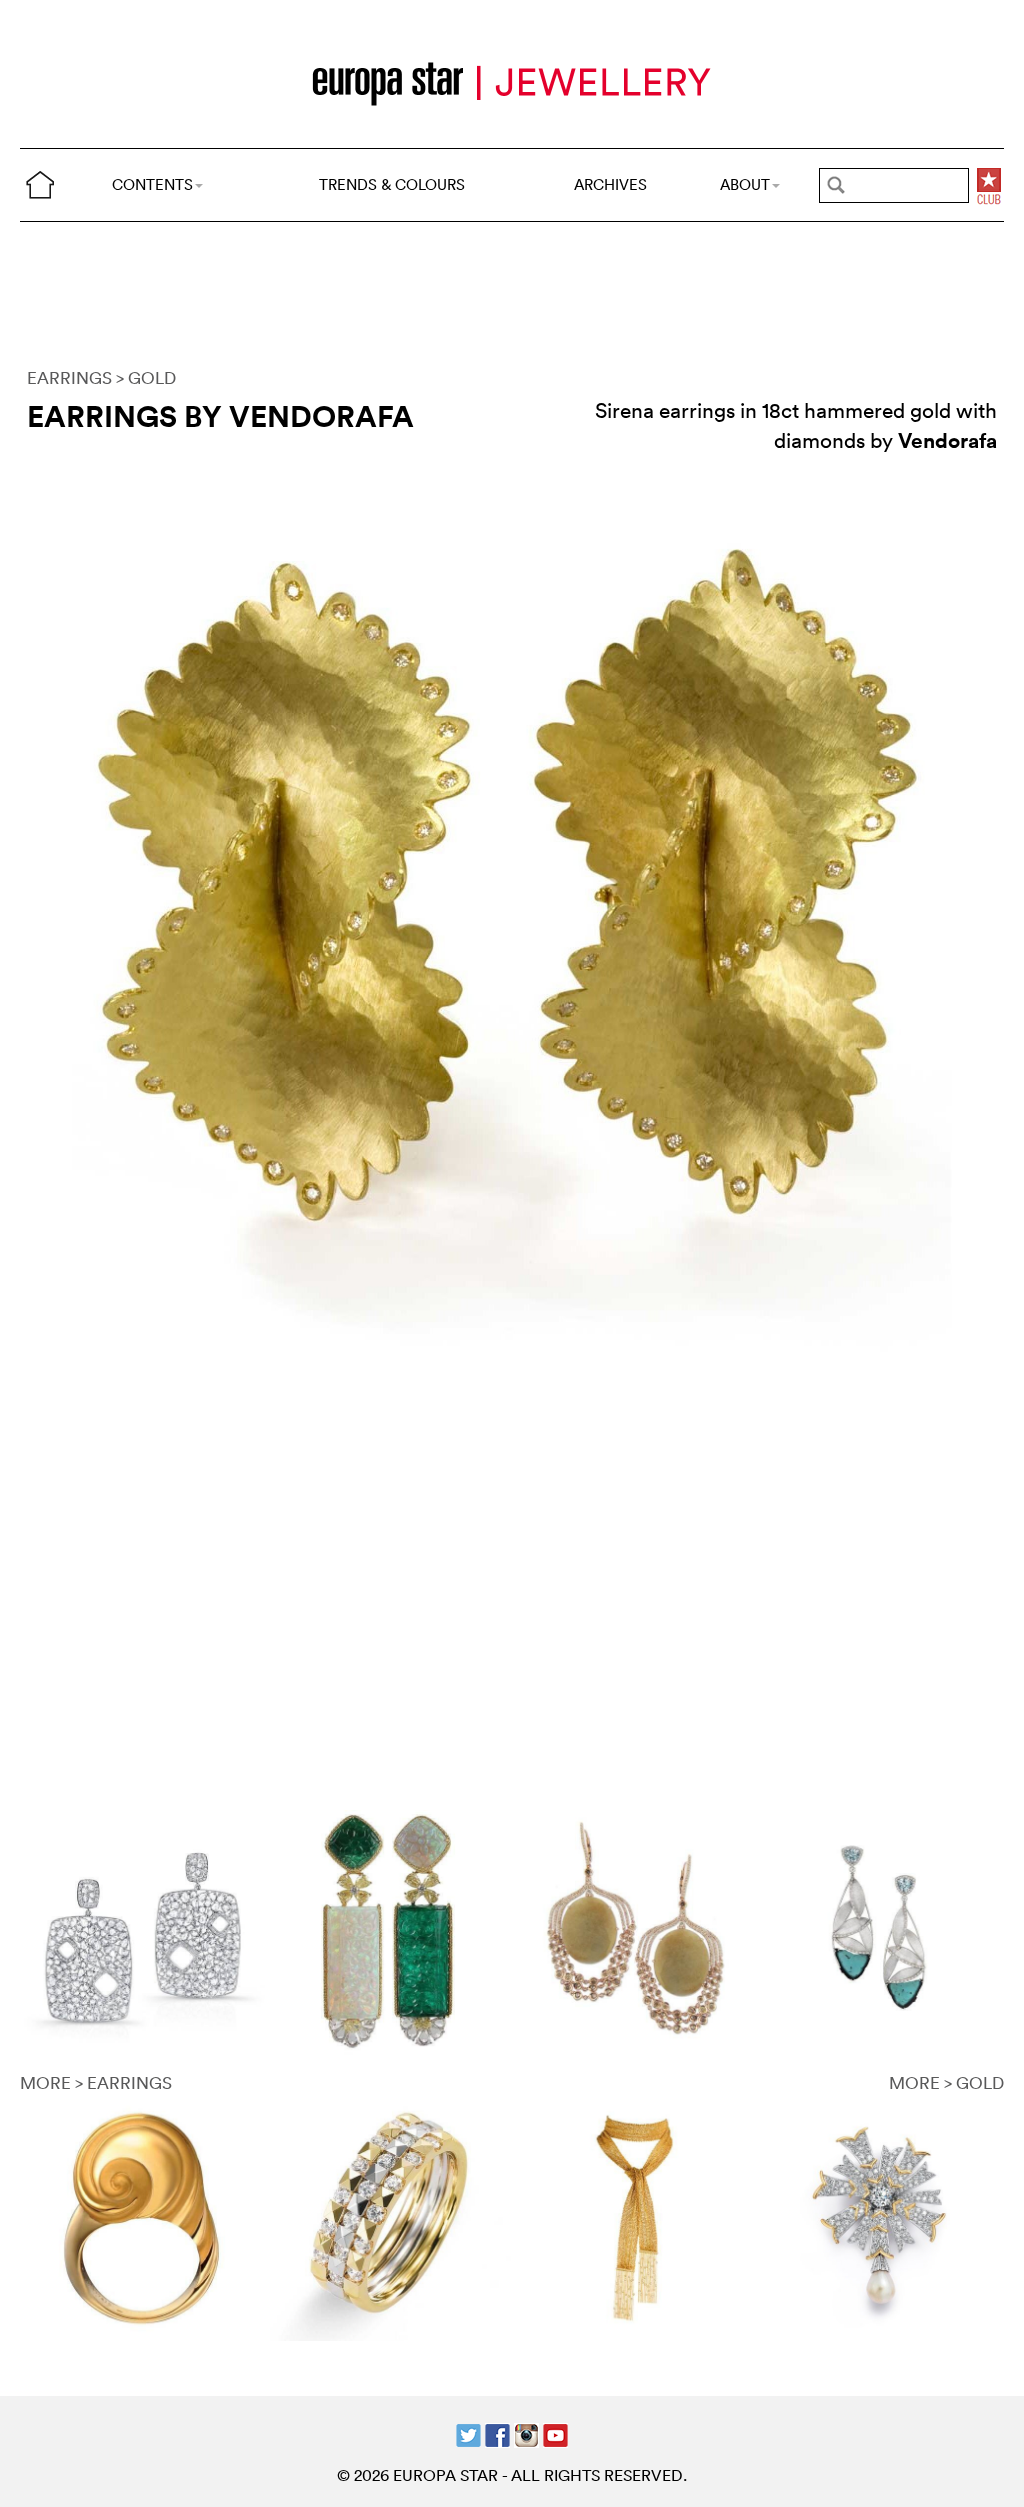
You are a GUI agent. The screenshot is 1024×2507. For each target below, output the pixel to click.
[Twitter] (468, 2433)
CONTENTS (152, 184)
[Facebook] (497, 2433)
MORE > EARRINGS (96, 2082)
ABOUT (745, 184)
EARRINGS (69, 377)
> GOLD (146, 377)
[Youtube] (555, 2433)
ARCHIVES (610, 184)
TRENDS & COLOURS (392, 184)
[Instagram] (526, 2433)
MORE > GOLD (946, 2082)
